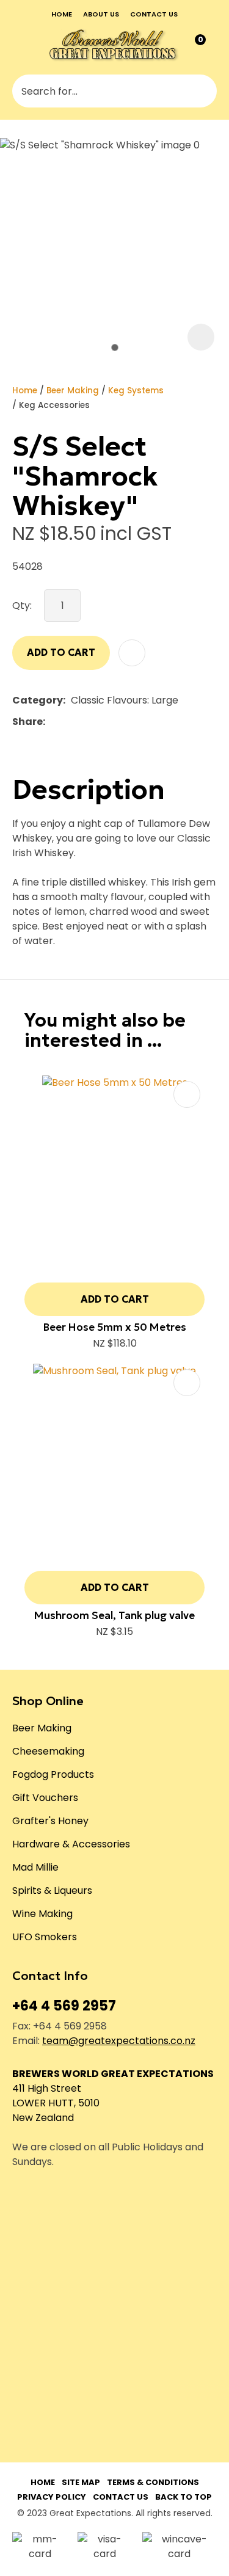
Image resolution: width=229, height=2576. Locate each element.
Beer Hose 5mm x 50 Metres (115, 1327)
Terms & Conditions (153, 2482)
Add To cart (115, 1299)
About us (101, 14)
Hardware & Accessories (71, 1844)
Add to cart (61, 652)
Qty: (22, 606)
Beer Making (73, 391)
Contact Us (121, 2497)
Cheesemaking (48, 1751)
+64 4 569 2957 (64, 2006)
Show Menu (21, 45)
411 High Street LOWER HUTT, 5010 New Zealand (56, 2103)
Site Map (81, 2482)
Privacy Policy (52, 2497)
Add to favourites (187, 1094)
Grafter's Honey (50, 1821)
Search (202, 91)
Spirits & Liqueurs (52, 1890)
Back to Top (184, 2497)
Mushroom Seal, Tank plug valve (114, 1615)
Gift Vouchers (45, 1798)
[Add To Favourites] (132, 653)
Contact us (154, 14)
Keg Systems (136, 391)
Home (62, 14)
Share (27, 722)
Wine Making (42, 1914)
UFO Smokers (45, 1937)
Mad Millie (35, 1867)
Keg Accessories (54, 405)
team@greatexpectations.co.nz (119, 2041)
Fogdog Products (53, 1774)
